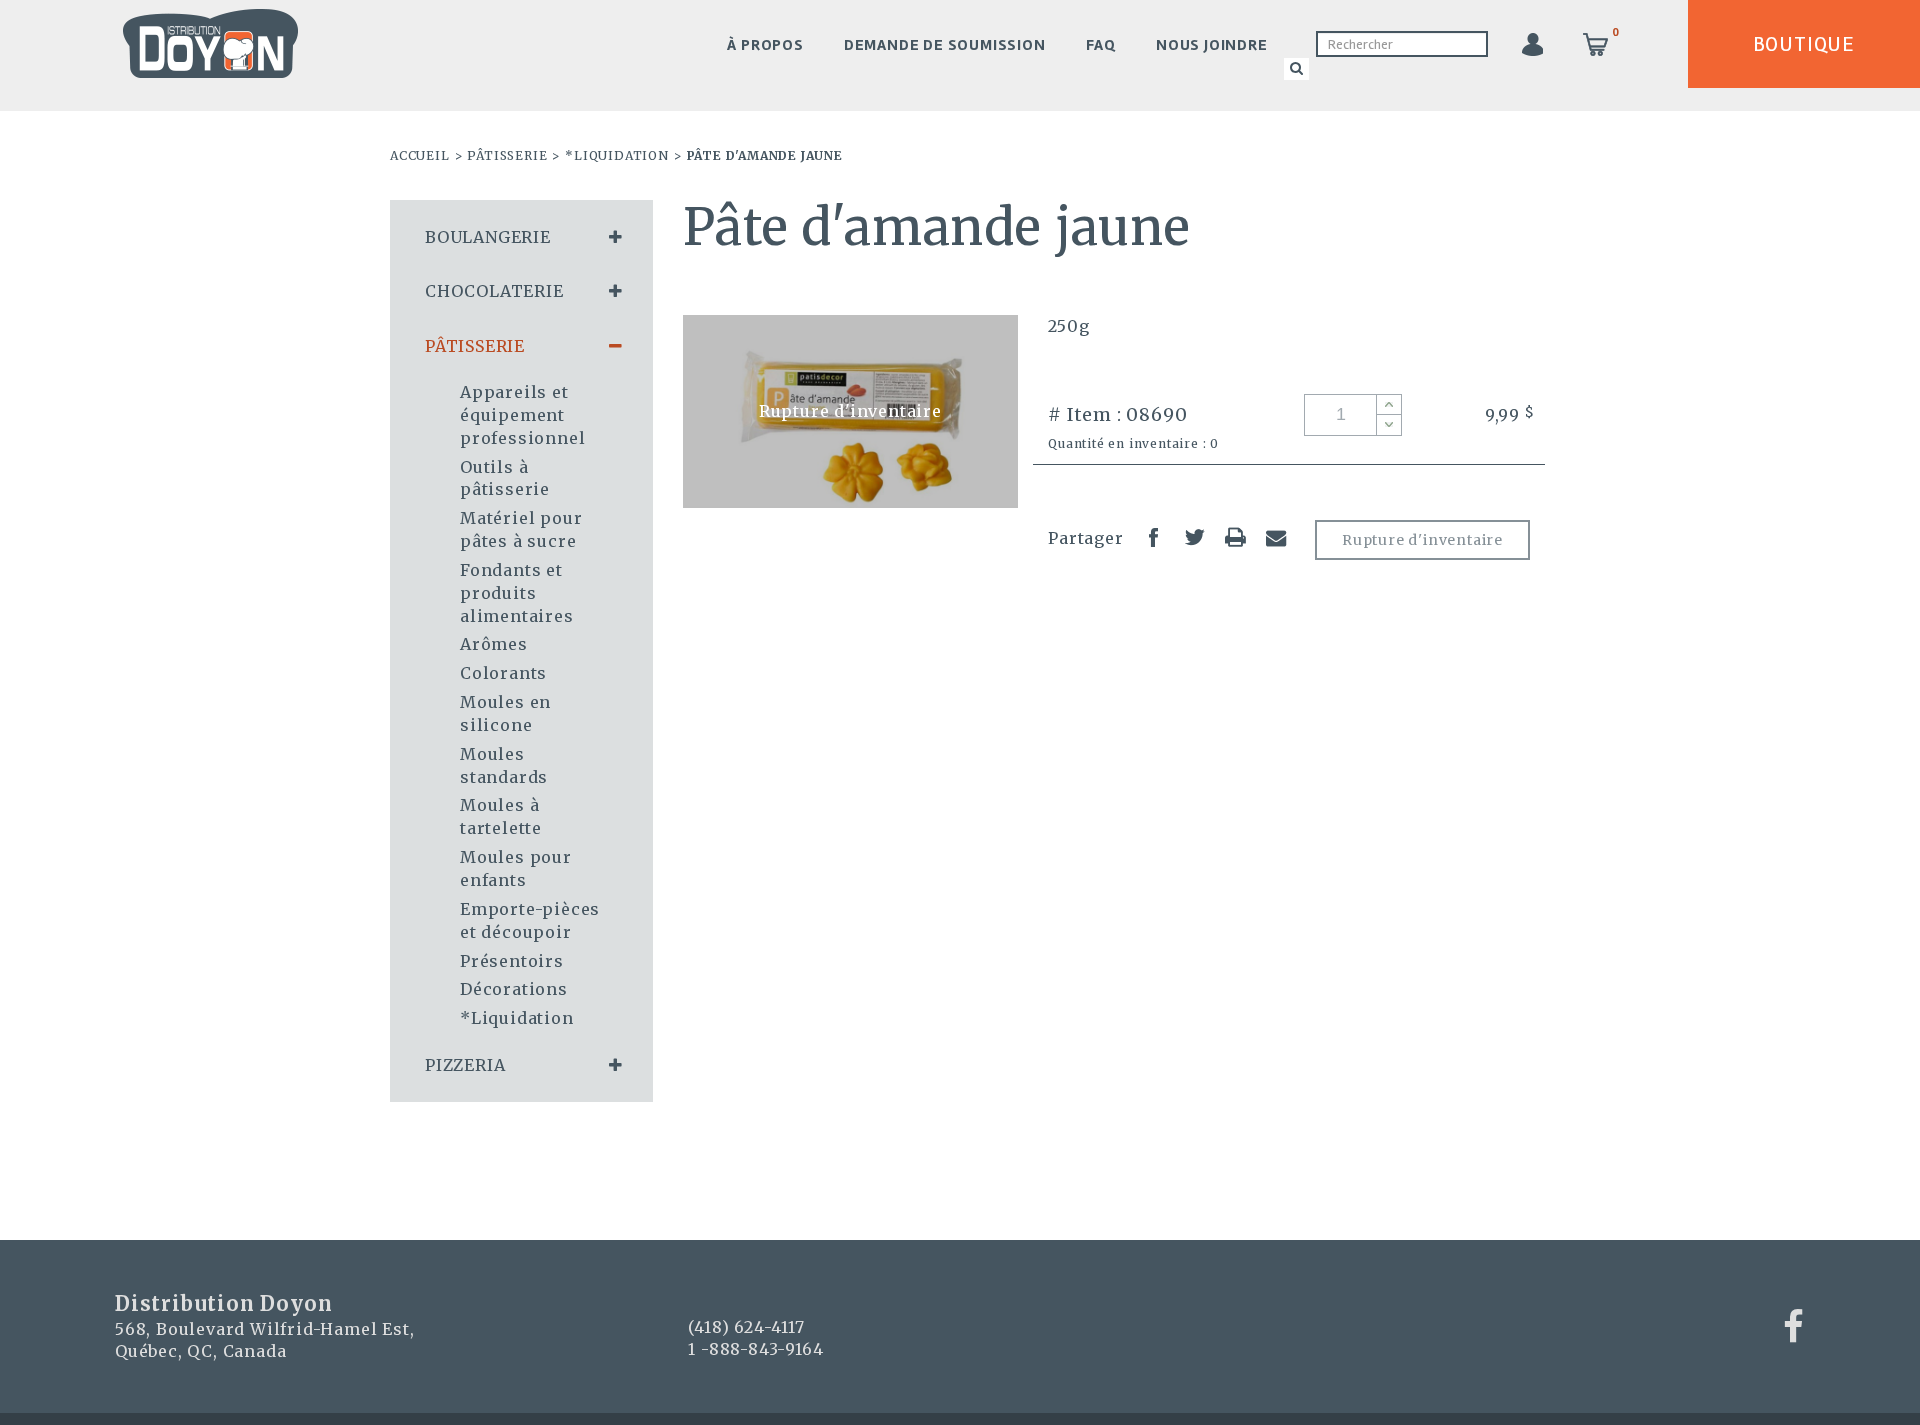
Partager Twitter (1194, 537)
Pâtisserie (507, 155)
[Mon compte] (1532, 44)
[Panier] (1595, 44)
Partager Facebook (1153, 537)
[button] (1388, 405)
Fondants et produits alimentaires (517, 593)
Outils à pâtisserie (505, 478)
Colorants (503, 673)
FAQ (1101, 45)
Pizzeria (465, 1065)
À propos (765, 45)
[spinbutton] (1353, 415)
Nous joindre (1212, 45)
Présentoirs (512, 961)
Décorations (514, 989)
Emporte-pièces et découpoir (530, 920)
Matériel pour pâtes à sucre (521, 529)
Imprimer (1235, 537)
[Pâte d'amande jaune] (851, 411)
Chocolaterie (494, 291)
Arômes (494, 644)
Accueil (420, 155)
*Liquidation (617, 155)
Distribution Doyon (210, 43)
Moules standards (504, 765)
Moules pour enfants (516, 868)
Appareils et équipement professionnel (522, 415)
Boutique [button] (1804, 44)
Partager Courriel (1276, 537)
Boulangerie (488, 237)
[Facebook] (1794, 1327)
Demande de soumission (945, 45)
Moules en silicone (505, 713)
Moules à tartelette (501, 816)
